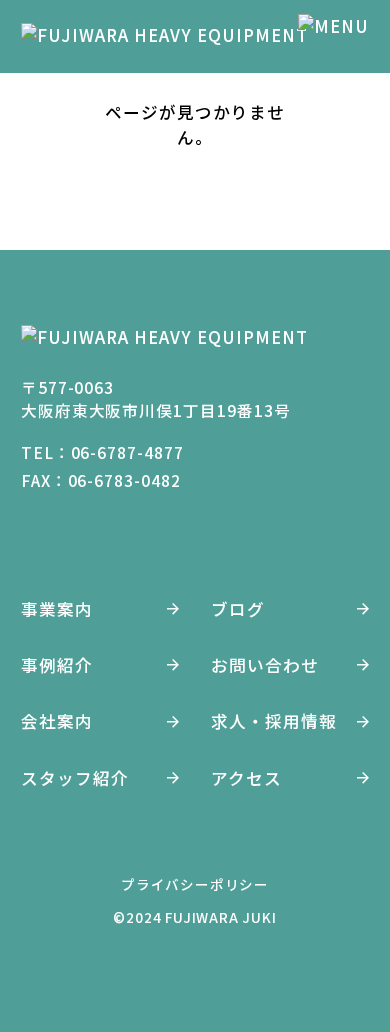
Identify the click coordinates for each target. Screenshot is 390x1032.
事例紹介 (57, 665)
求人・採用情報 (274, 721)
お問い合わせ (265, 665)
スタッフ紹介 (75, 778)
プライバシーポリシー (195, 884)
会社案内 (57, 721)
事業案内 (57, 609)
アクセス (246, 778)
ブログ (238, 609)
